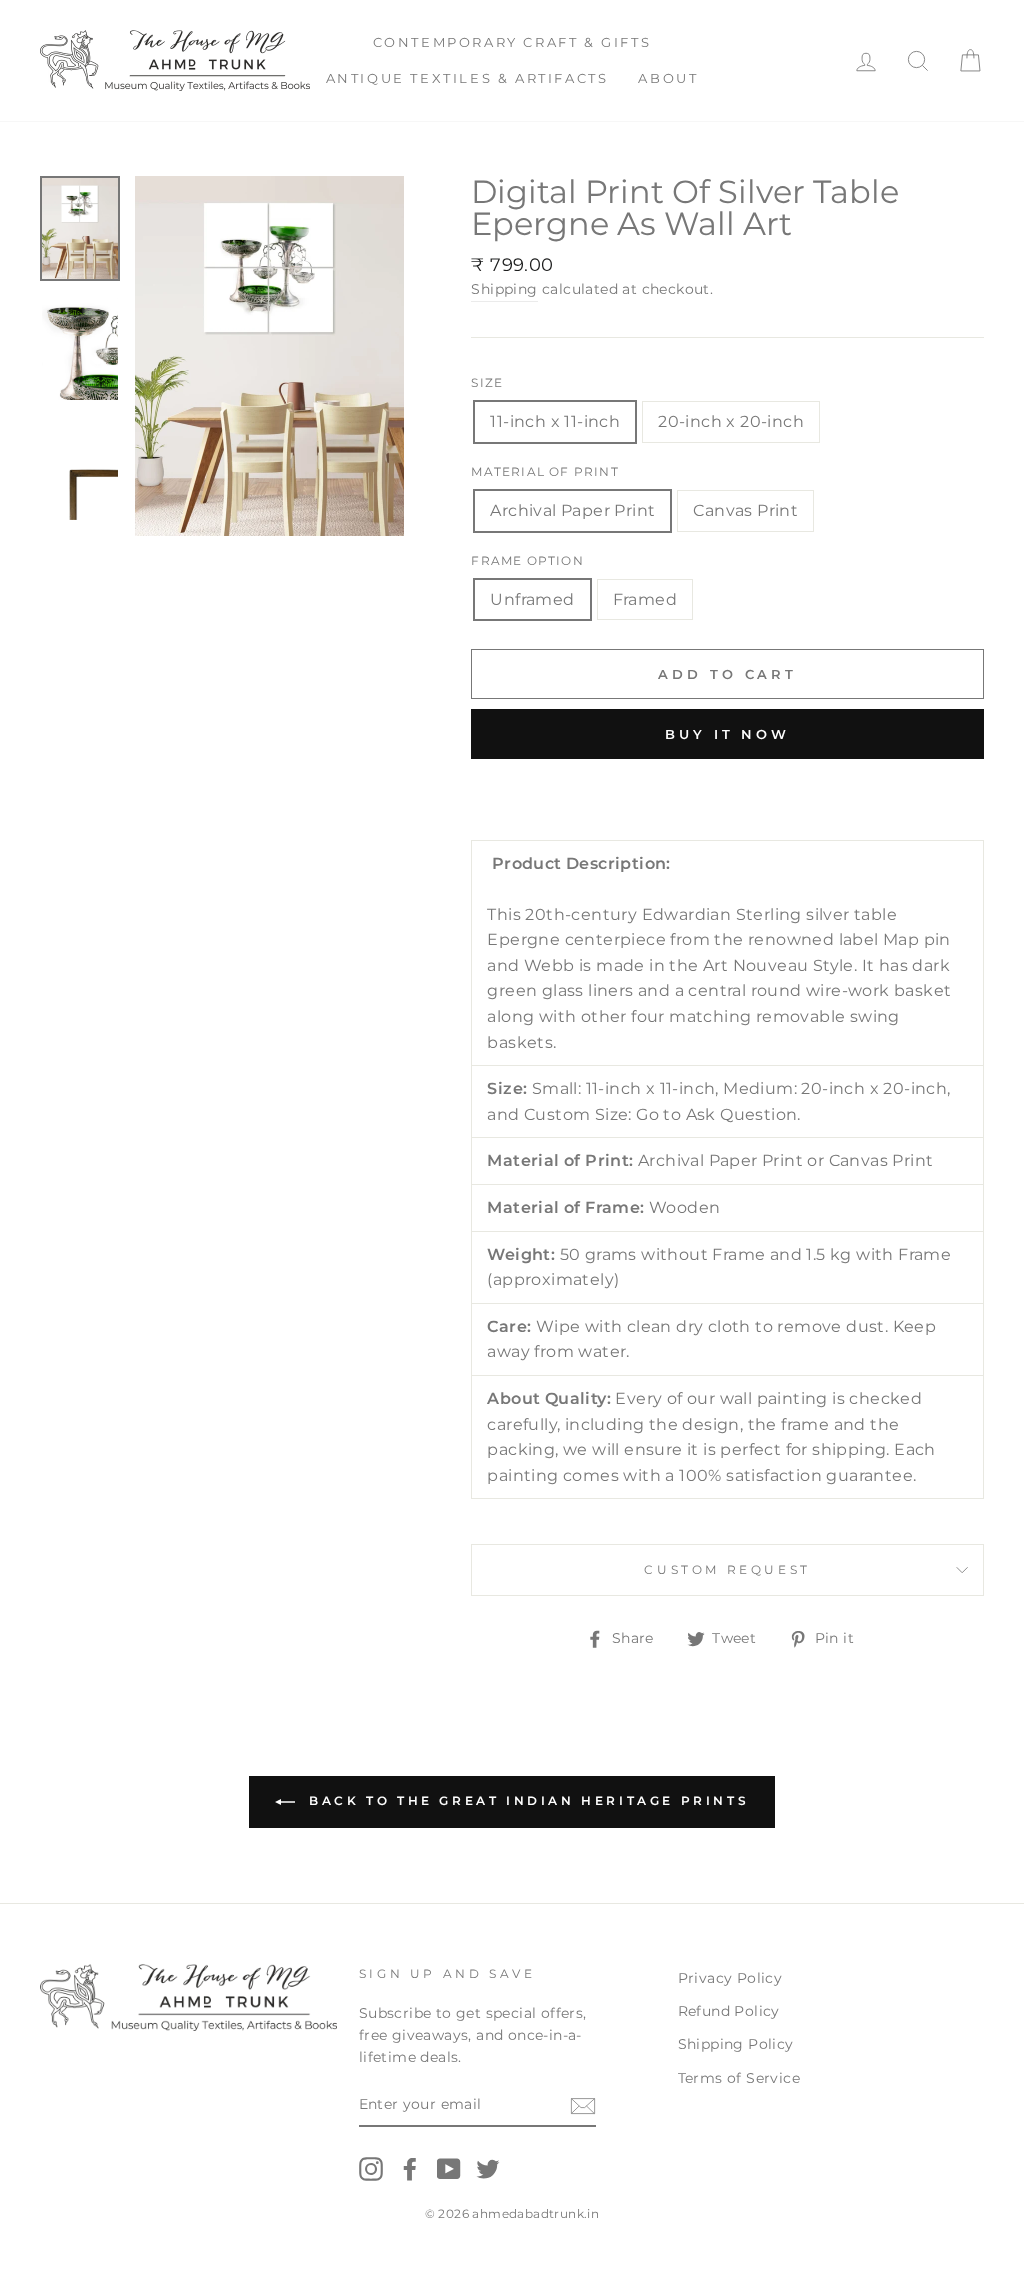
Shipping (504, 289)
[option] (270, 356)
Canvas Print (745, 510)
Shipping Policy (736, 2044)
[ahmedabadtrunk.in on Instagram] (371, 2169)
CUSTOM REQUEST (727, 1569)
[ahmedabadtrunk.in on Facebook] (410, 2169)
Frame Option (527, 560)
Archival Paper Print (572, 510)
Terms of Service (739, 2078)
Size (487, 382)
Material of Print (544, 471)
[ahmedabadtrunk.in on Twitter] (488, 2169)
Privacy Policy (730, 1978)
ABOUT (668, 78)
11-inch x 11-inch (555, 421)
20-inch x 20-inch (731, 421)
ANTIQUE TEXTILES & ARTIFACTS (467, 78)
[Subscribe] (583, 2106)
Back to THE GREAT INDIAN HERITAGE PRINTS (526, 1800)
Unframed (532, 599)
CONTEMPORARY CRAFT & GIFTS (512, 42)
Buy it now (727, 734)
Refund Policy (729, 2011)
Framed (645, 599)
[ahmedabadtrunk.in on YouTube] (449, 2169)
